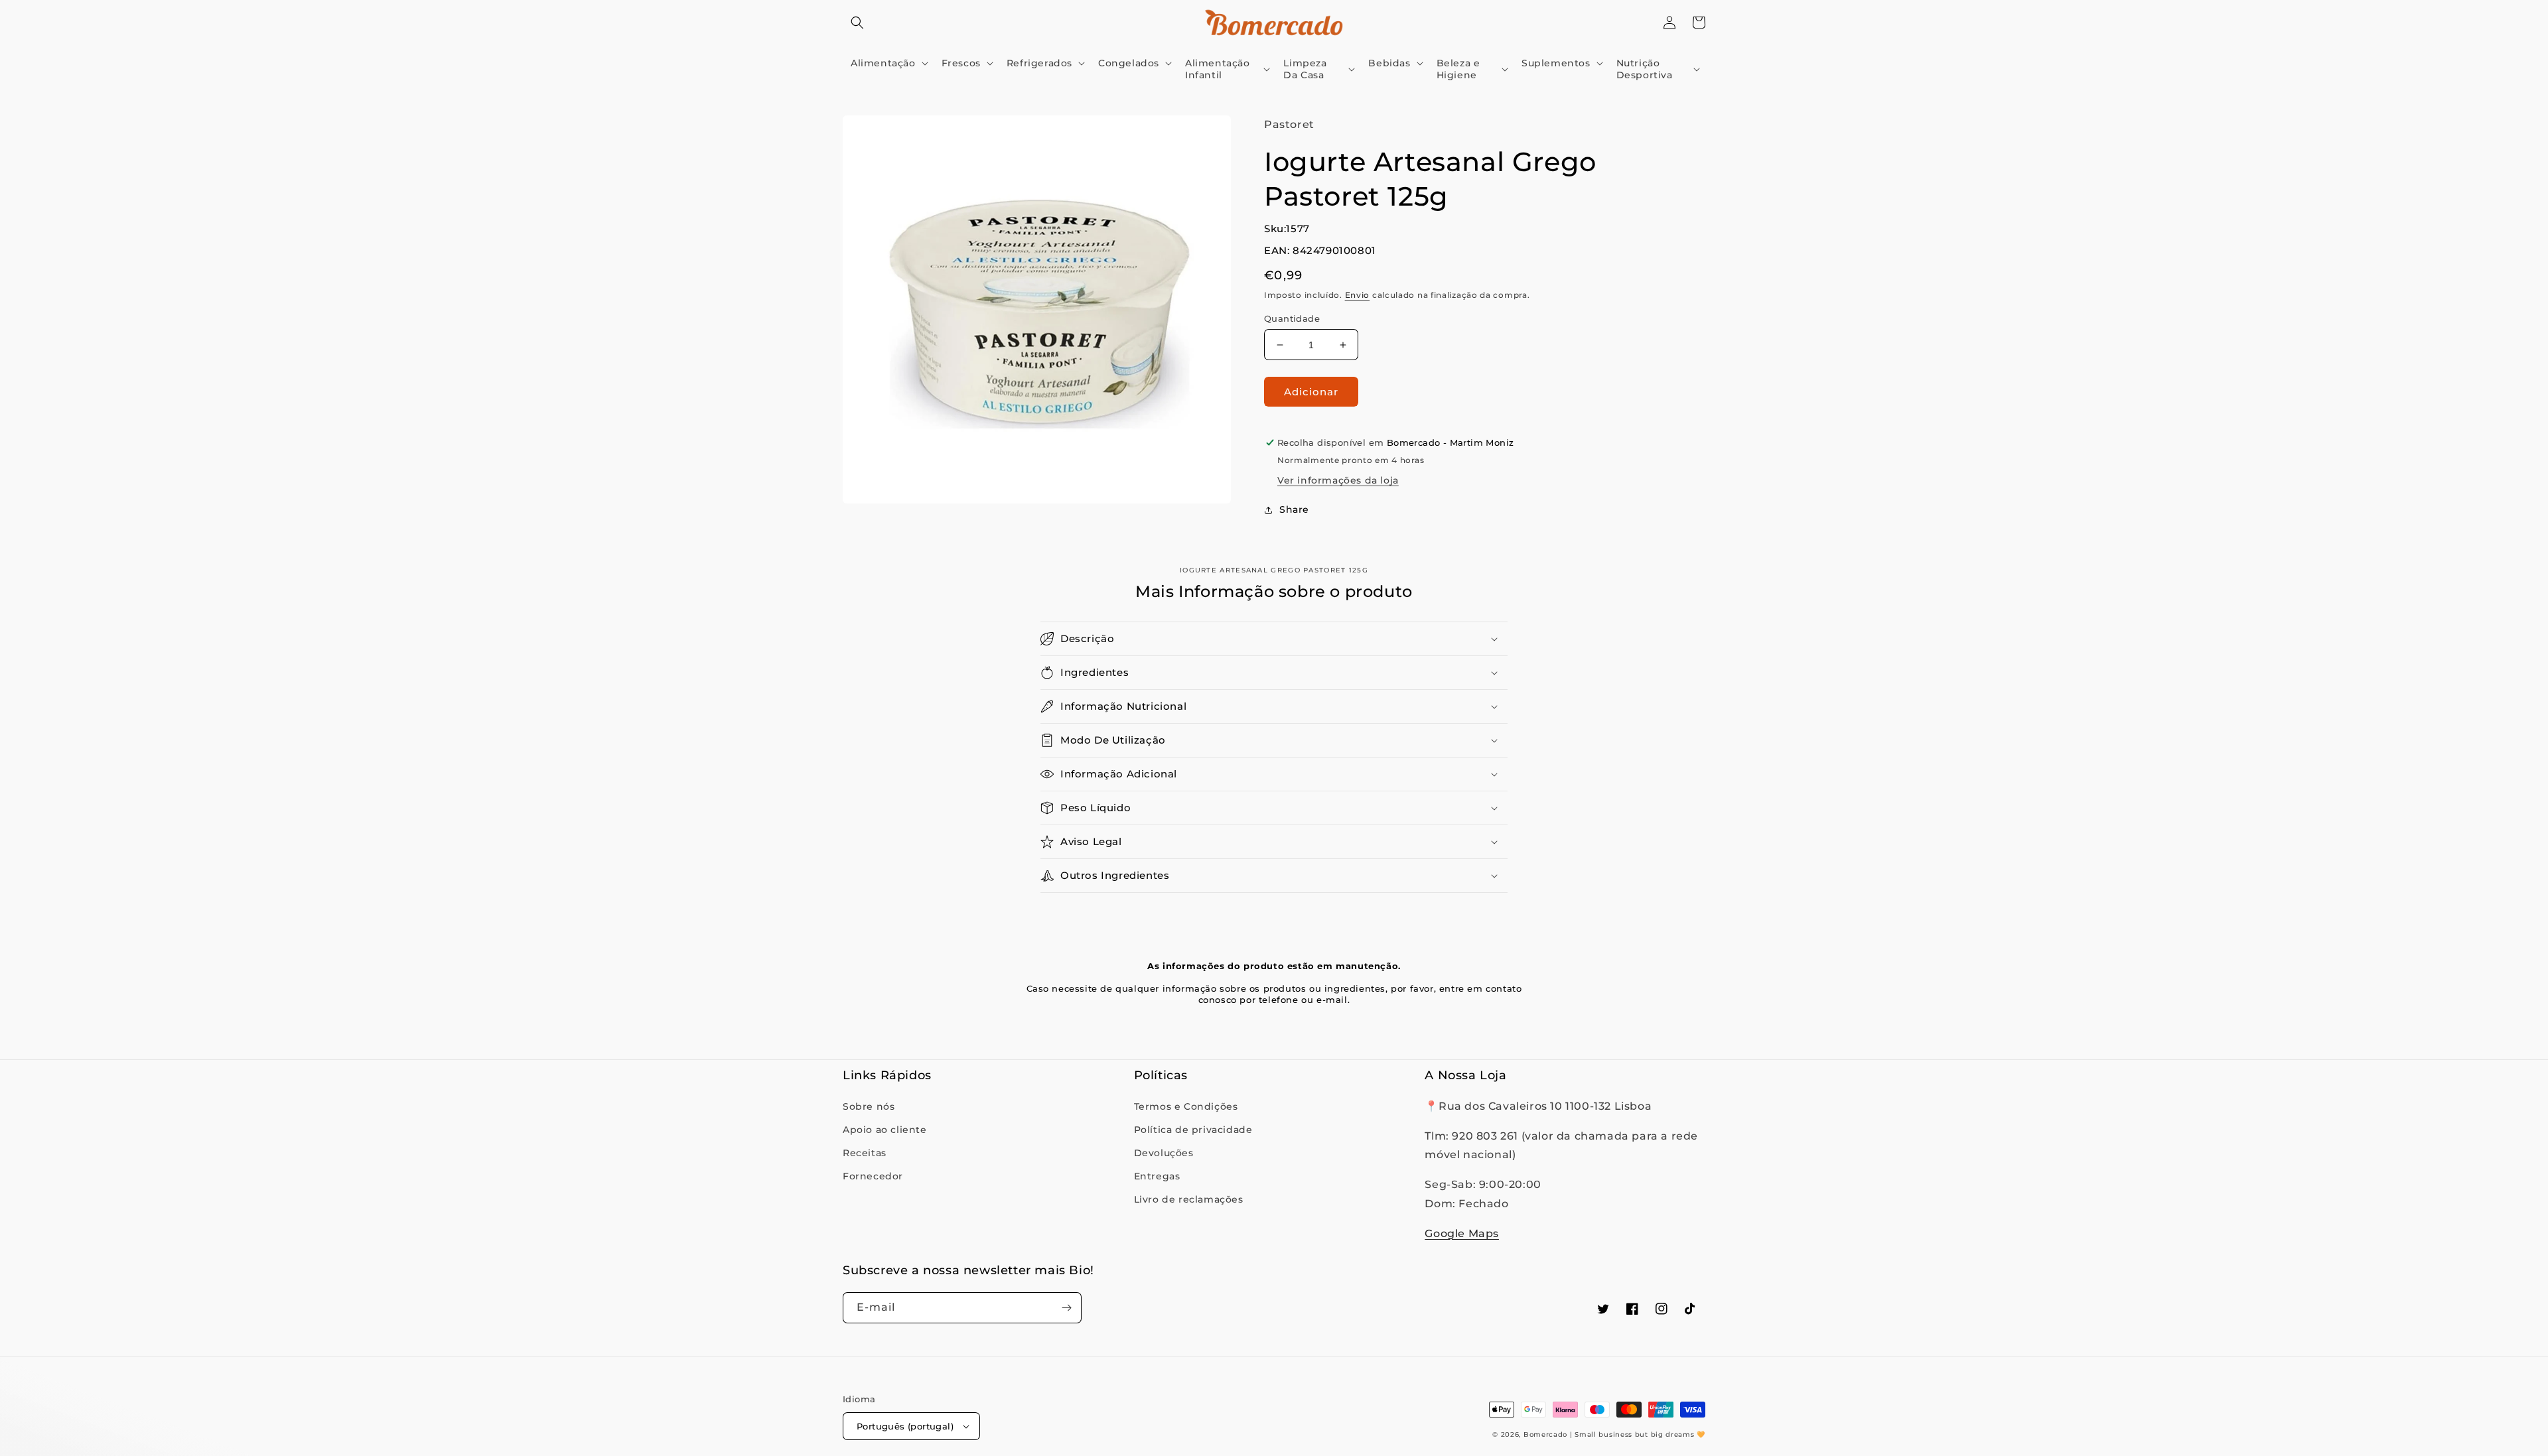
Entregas (1157, 1176)
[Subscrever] (1066, 1308)
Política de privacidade (1193, 1130)
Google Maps (1462, 1233)
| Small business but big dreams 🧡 (1638, 1434)
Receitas (865, 1153)
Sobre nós (869, 1106)
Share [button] (1294, 509)
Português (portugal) (905, 1426)
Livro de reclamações (1189, 1199)
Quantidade (1292, 318)
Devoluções (1164, 1153)
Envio (1358, 295)
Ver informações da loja (1338, 480)
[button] (857, 23)
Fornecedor (873, 1176)
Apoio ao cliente (885, 1130)
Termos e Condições (1186, 1106)
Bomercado (1545, 1434)
